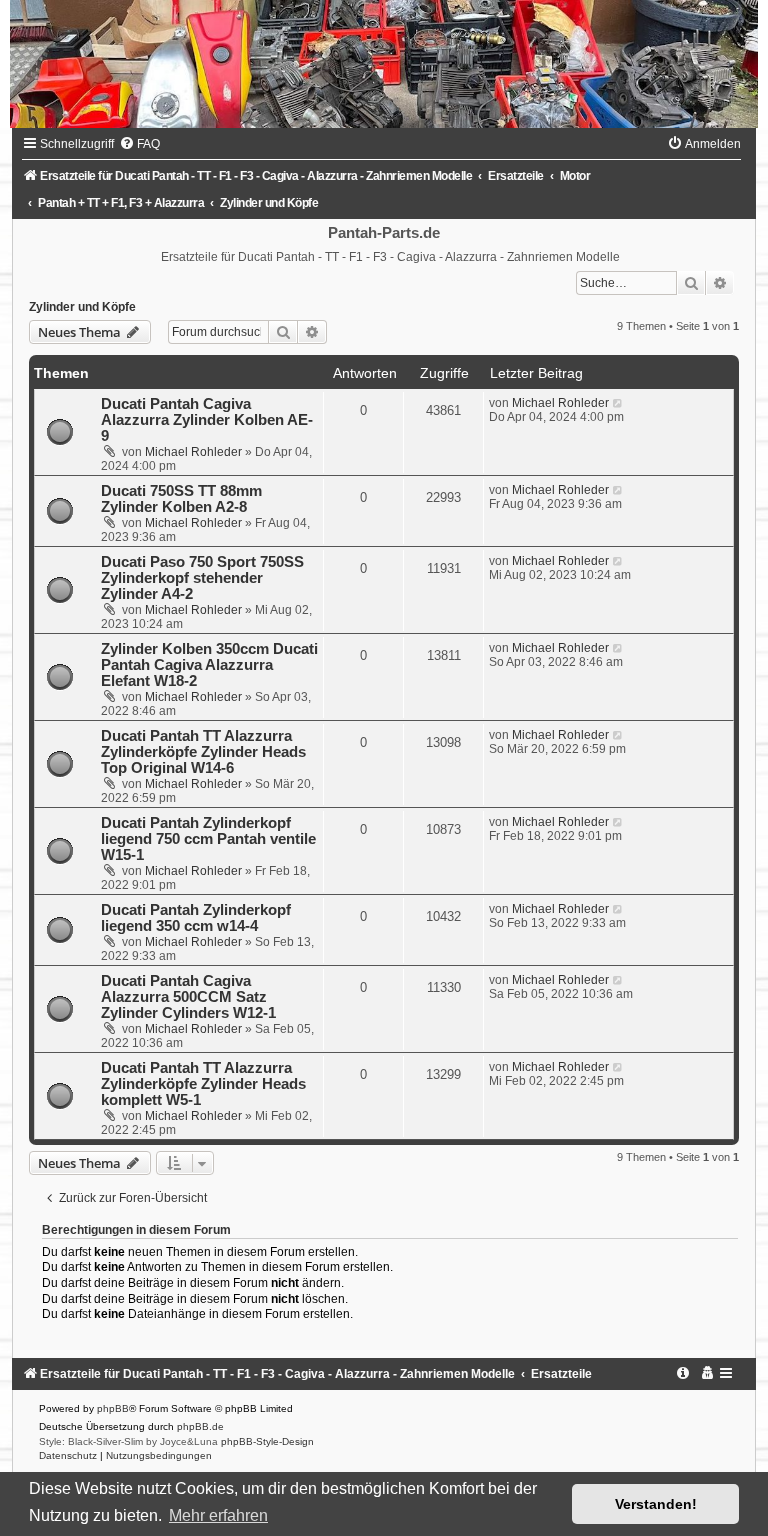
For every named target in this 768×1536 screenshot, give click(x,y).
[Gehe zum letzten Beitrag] (618, 403)
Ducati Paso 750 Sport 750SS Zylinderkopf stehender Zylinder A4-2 (202, 578)
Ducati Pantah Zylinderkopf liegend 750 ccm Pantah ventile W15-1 (208, 839)
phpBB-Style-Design (267, 1441)
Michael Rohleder (193, 452)
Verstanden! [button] (656, 1504)
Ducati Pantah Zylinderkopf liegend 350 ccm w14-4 (196, 918)
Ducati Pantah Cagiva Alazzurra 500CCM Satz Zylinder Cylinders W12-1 (188, 997)
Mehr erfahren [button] (218, 1515)
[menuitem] (139, 144)
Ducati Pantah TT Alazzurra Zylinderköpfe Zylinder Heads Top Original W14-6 (203, 752)
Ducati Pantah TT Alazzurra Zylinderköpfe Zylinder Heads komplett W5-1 (203, 1084)
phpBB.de (200, 1426)
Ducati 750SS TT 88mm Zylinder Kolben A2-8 (181, 499)
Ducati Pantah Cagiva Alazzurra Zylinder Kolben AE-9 (207, 420)
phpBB (113, 1408)
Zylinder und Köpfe (82, 307)
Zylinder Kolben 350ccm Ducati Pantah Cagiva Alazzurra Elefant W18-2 (209, 665)
